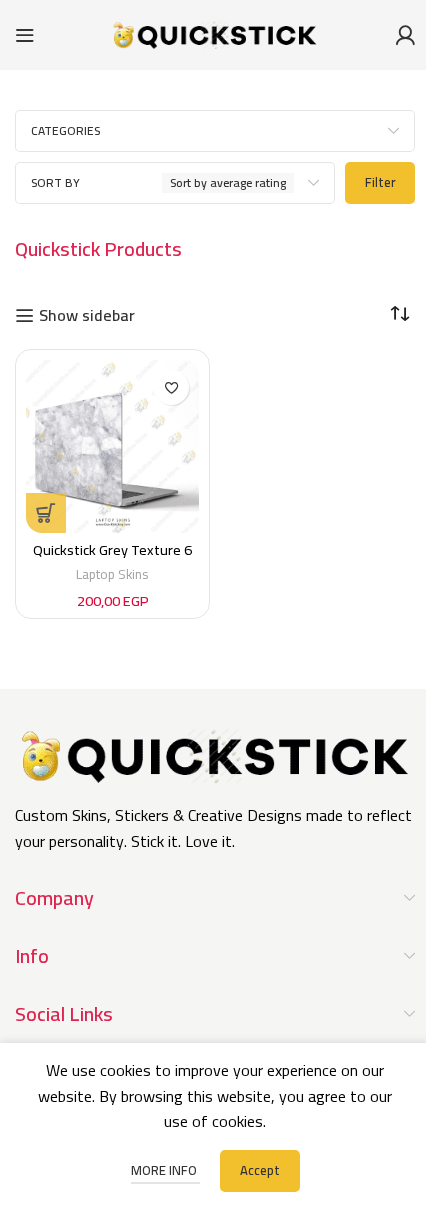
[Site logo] (215, 33)
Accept (260, 1170)
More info (165, 1170)
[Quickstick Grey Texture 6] (112, 446)
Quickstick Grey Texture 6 (112, 549)
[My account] (405, 35)
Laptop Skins (112, 574)
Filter (380, 182)
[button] (46, 513)
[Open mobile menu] (25, 35)
